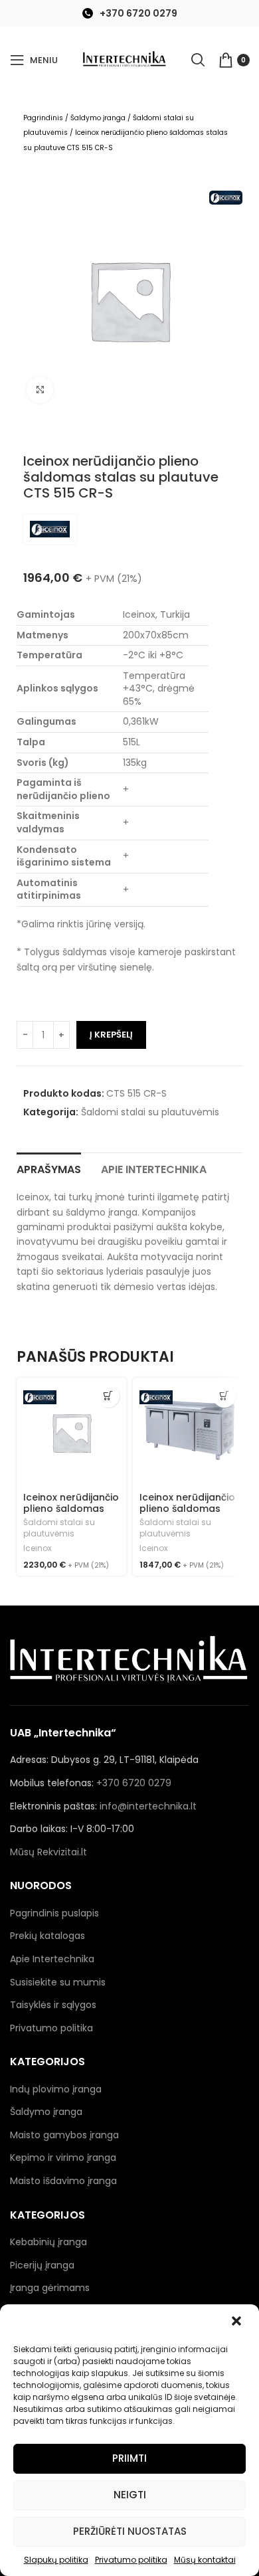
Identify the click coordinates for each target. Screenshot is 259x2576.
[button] (238, 2322)
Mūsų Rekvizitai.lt (48, 1852)
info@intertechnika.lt (148, 1806)
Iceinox (38, 1548)
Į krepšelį (111, 1035)
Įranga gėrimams (50, 2288)
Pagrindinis (43, 118)
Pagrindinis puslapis (54, 1913)
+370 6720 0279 (138, 13)
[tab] (49, 1168)
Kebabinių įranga (48, 2242)
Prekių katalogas (47, 1936)
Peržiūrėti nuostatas (130, 2531)
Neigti (130, 2495)
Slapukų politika (56, 2560)
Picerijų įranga (42, 2265)
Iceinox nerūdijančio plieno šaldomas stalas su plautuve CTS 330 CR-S (187, 1514)
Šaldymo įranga (98, 118)
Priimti (129, 2458)
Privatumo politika (131, 2560)
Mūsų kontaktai (205, 2560)
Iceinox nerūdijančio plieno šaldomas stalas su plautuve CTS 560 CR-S (71, 1514)
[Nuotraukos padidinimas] (40, 390)
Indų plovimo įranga (56, 2089)
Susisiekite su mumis (58, 1982)
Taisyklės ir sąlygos (53, 2005)
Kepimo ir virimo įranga (63, 2158)
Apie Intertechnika (52, 1959)
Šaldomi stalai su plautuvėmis (150, 1112)
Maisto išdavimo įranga (63, 2181)
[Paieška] (198, 60)
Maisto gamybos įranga (64, 2135)
